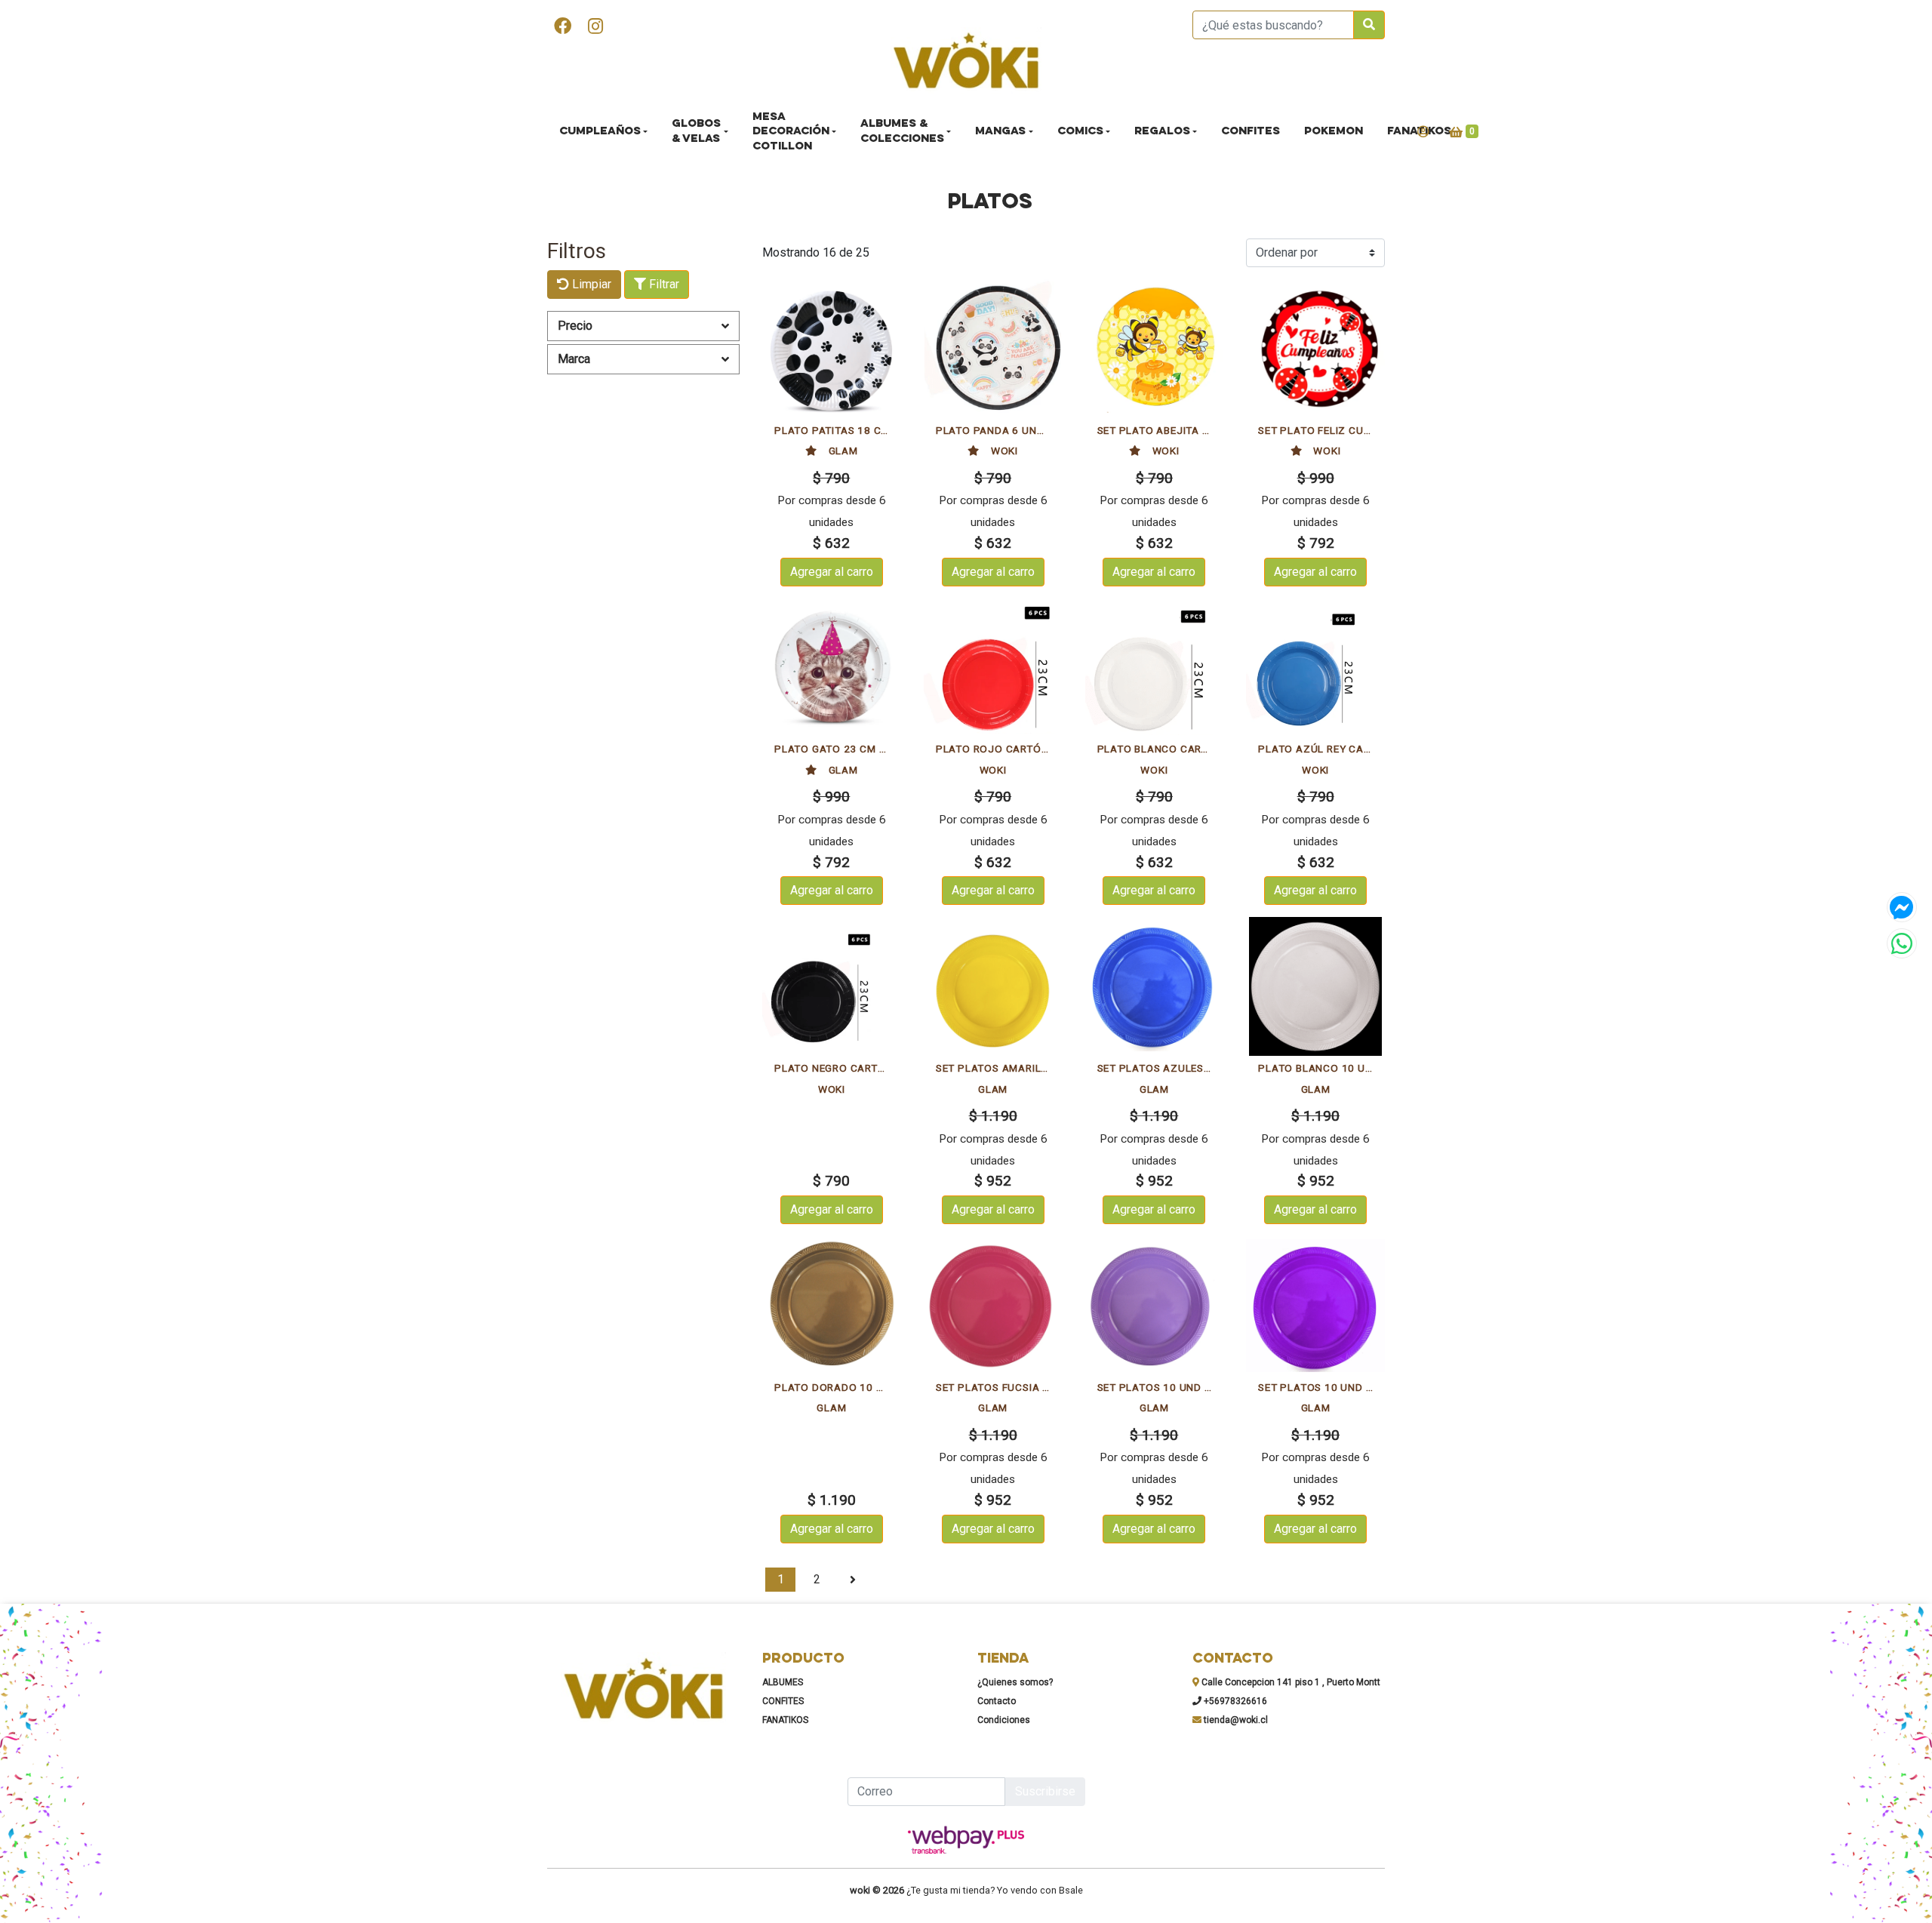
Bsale (1071, 1890)
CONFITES (783, 1701)
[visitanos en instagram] (595, 28)
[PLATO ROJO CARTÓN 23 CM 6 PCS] (993, 668)
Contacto (997, 1701)
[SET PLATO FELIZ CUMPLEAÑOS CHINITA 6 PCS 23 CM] (1315, 349)
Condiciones (1004, 1720)
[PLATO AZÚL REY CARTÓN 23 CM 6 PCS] (1315, 668)
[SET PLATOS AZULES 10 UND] (1155, 986)
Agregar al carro (832, 572)
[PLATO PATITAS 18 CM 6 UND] (832, 349)
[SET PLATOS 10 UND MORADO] (1315, 1306)
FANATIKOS (785, 1720)
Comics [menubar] (1080, 132)
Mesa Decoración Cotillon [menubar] (791, 132)
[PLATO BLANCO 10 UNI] (1315, 986)
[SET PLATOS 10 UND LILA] (1155, 1306)
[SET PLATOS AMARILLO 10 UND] (993, 986)
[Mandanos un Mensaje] (1902, 907)
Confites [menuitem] (1251, 132)
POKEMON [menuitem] (1334, 132)
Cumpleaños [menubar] (600, 132)
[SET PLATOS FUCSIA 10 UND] (993, 1306)
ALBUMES (783, 1682)
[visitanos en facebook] (563, 28)
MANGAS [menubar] (1000, 132)
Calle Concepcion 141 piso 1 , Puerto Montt (1290, 1682)
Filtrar (663, 284)
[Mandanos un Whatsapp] (1902, 943)
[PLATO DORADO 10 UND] (832, 1306)
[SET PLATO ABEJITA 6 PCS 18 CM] (1155, 349)
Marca (574, 359)
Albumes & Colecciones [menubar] (902, 132)
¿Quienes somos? (1015, 1682)
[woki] (966, 62)
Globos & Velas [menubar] (696, 132)
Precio (575, 326)
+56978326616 (1234, 1701)
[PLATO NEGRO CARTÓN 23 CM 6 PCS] (832, 986)
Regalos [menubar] (1162, 132)
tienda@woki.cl (1235, 1720)
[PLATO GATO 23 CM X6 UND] (832, 668)
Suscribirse (1045, 1791)
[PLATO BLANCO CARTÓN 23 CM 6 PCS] (1155, 668)
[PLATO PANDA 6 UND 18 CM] (993, 349)
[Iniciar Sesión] (1423, 132)
